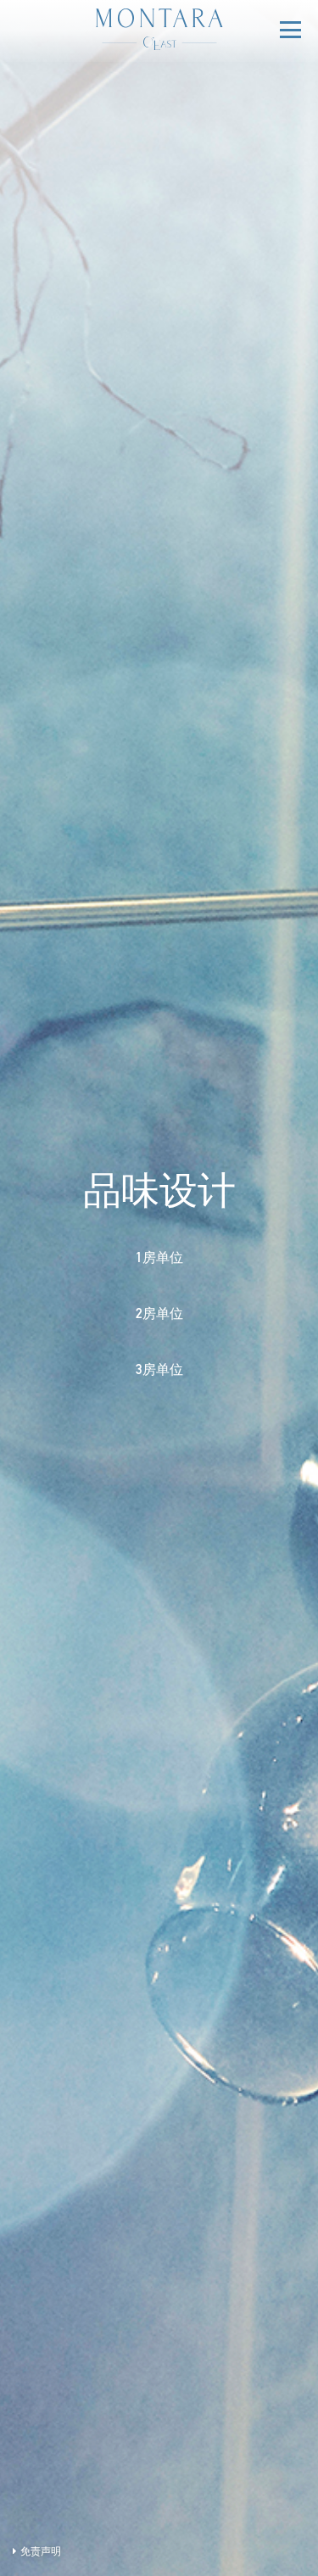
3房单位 (159, 1372)
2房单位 (159, 1316)
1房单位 (159, 1260)
